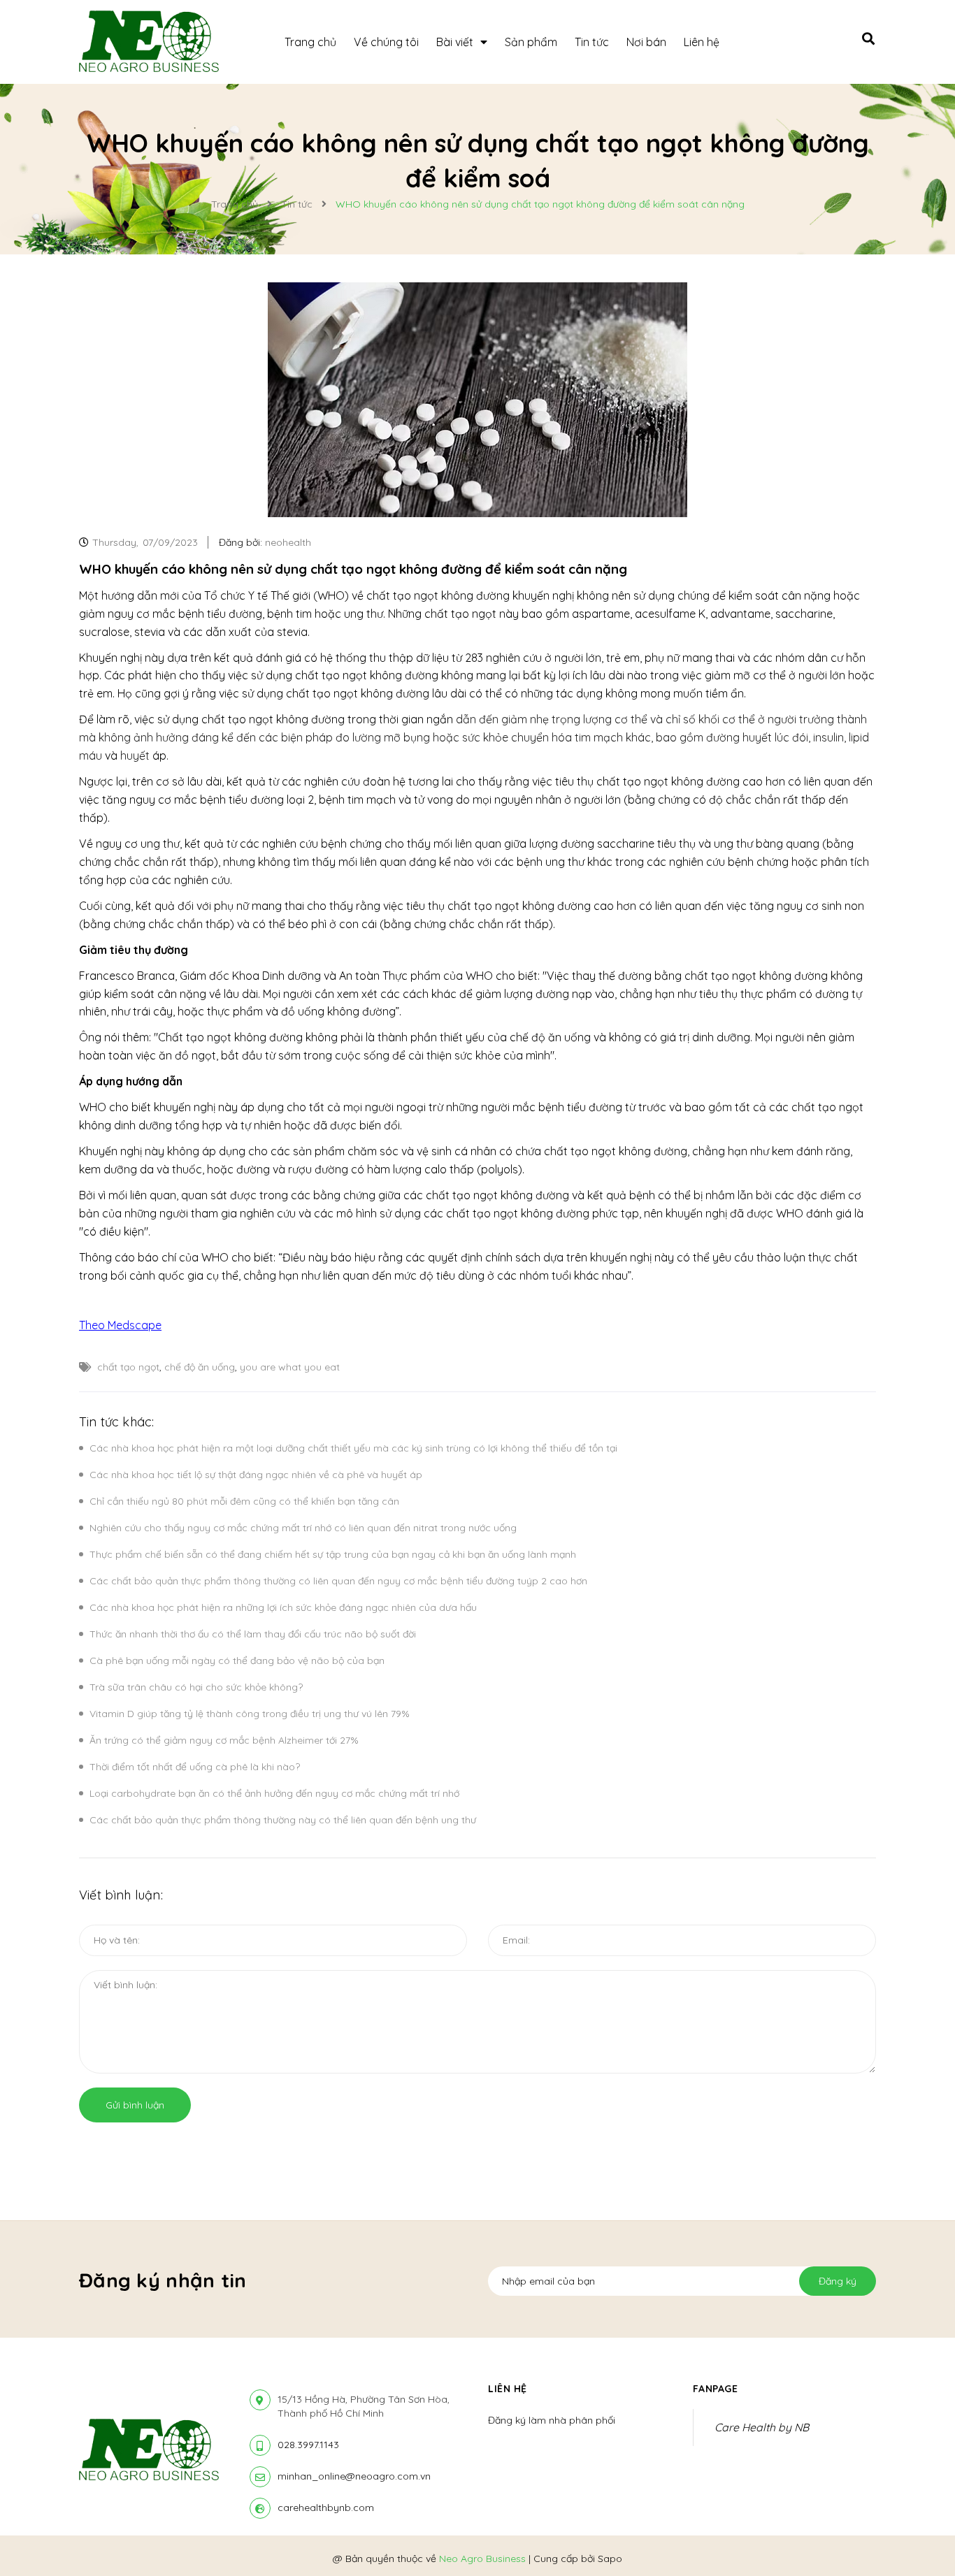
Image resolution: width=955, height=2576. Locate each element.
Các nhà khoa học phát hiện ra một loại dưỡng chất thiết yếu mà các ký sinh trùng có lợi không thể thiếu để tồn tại (353, 1448)
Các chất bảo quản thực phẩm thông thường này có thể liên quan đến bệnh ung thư (283, 1820)
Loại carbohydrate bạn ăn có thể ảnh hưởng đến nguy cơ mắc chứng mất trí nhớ (274, 1793)
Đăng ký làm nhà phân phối (552, 2420)
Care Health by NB (762, 2427)
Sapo (610, 2559)
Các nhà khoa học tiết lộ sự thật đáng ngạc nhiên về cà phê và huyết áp (256, 1475)
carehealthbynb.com (326, 2508)
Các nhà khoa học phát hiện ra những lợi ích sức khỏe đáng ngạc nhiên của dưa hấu (283, 1607)
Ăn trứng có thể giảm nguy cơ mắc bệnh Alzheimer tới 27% (224, 1740)
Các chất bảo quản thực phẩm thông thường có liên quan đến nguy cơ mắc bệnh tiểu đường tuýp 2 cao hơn (338, 1581)
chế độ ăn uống (200, 1367)
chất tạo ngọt (128, 1367)
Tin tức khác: (116, 1422)
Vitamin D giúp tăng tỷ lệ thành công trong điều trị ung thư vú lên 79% (250, 1714)
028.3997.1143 (308, 2445)
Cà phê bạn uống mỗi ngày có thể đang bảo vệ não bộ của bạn (237, 1660)
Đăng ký (838, 2281)
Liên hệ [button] (508, 2389)
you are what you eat (290, 1367)
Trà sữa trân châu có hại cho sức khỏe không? (196, 1687)
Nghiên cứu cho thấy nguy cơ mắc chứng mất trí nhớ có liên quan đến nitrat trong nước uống (303, 1528)
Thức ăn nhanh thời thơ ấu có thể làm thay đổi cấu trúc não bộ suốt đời (253, 1634)
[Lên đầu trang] (924, 2535)
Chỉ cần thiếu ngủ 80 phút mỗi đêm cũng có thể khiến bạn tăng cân (244, 1501)
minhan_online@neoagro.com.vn (354, 2476)
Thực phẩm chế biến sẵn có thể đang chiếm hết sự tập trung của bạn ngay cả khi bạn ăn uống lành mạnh (333, 1554)
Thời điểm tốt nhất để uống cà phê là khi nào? (195, 1767)
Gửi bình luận (135, 2105)
